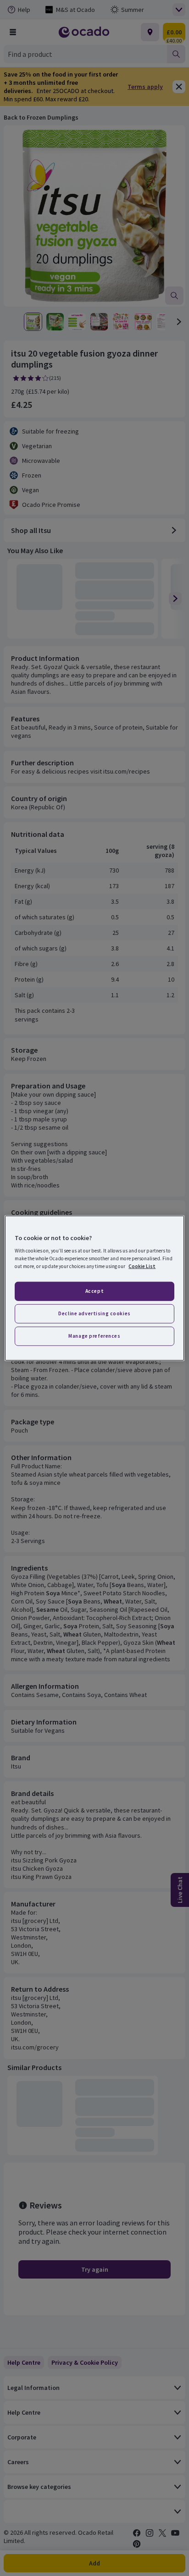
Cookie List (142, 1266)
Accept (94, 1291)
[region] (94, 1288)
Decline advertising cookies (94, 1313)
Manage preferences (94, 1336)
